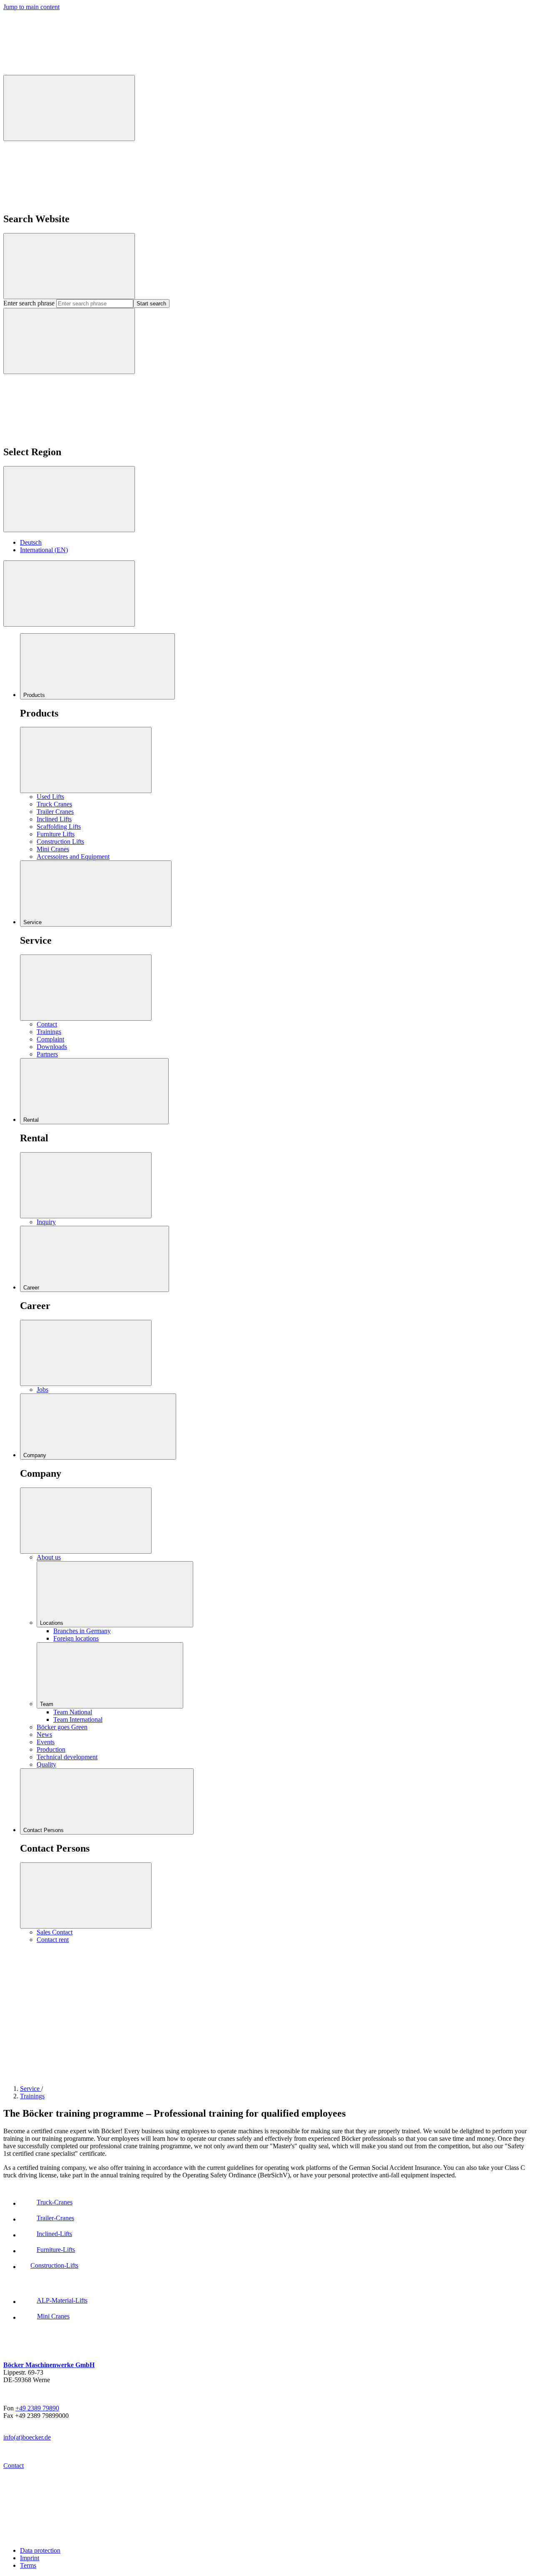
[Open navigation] (69, 594)
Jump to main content (31, 7)
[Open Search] (69, 108)
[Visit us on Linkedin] (441, 2010)
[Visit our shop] (66, 2010)
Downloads (52, 1047)
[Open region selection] (69, 341)
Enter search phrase (30, 303)
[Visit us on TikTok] (66, 2074)
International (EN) (44, 550)
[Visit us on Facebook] (191, 2010)
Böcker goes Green (62, 1727)
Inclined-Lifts (54, 2234)
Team (47, 1704)
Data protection (40, 2550)
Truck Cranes (54, 804)
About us (49, 1557)
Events (46, 1742)
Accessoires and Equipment (73, 857)
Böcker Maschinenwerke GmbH (49, 2365)
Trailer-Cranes (55, 2218)
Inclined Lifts (54, 819)
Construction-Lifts (54, 2265)
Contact (47, 1024)
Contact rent (53, 1940)
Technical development (67, 1757)
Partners (47, 1054)
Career (32, 1288)
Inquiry (46, 1222)
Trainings (49, 1032)
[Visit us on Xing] (191, 2074)
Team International (78, 1719)
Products (35, 695)
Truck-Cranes (55, 2202)
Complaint (50, 1039)
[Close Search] (69, 266)
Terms (28, 2565)
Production (51, 1749)
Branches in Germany (82, 1631)
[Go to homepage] (66, 2536)
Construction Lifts (60, 842)
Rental (32, 1120)
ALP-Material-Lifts (62, 2300)
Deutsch (31, 542)
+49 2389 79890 (37, 2408)
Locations (52, 1623)
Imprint (30, 2558)
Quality (46, 1764)
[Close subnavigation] (86, 760)
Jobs (42, 1390)
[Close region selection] (69, 499)
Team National (73, 1712)
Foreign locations (76, 1638)
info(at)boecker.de (27, 2437)
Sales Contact (55, 1932)
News (44, 1734)
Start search (151, 304)
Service (33, 922)
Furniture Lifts (56, 834)
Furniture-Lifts (56, 2250)
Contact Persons (44, 1830)
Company (36, 1455)
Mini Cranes (53, 849)
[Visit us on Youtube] (316, 2074)
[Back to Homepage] (66, 71)
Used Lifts (50, 797)
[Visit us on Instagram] (316, 2010)
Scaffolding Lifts (59, 827)
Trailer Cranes (55, 812)
